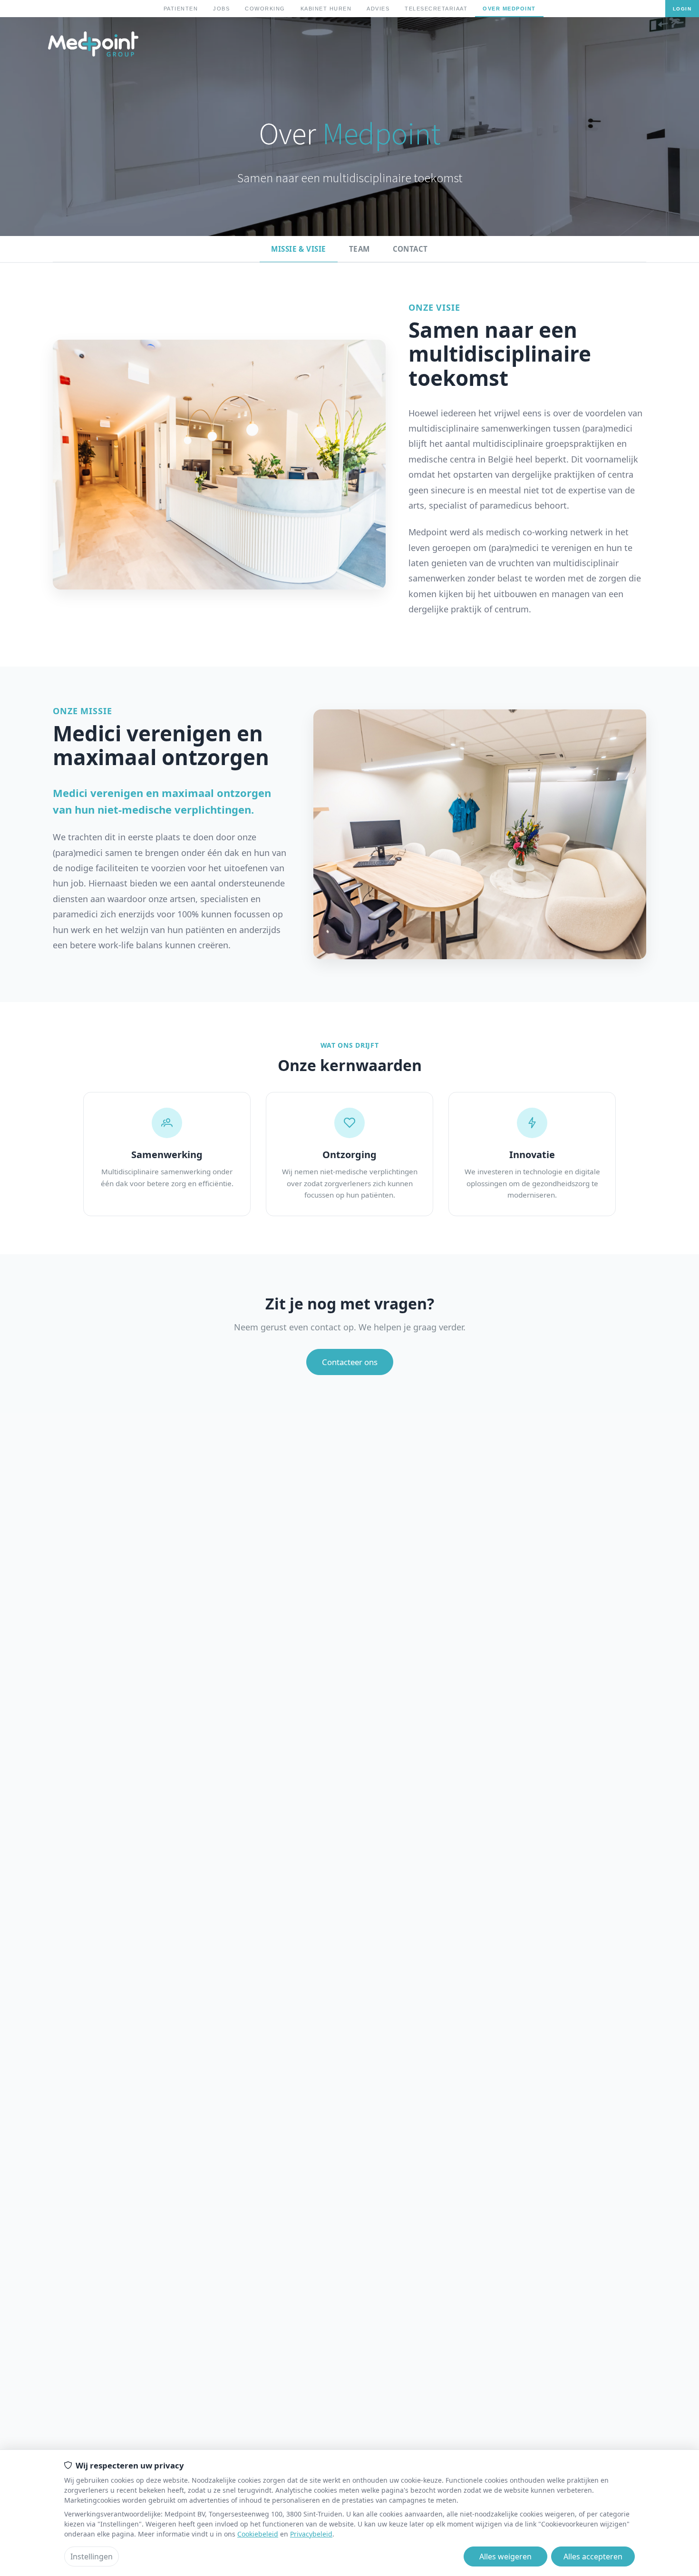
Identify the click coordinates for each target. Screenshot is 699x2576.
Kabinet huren (326, 9)
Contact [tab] (410, 249)
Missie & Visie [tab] (298, 249)
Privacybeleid (311, 2534)
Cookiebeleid (258, 2534)
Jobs (221, 9)
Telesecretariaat (436, 9)
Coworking (265, 9)
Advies (378, 9)
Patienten (181, 9)
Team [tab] (359, 249)
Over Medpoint (509, 9)
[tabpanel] (349, 838)
